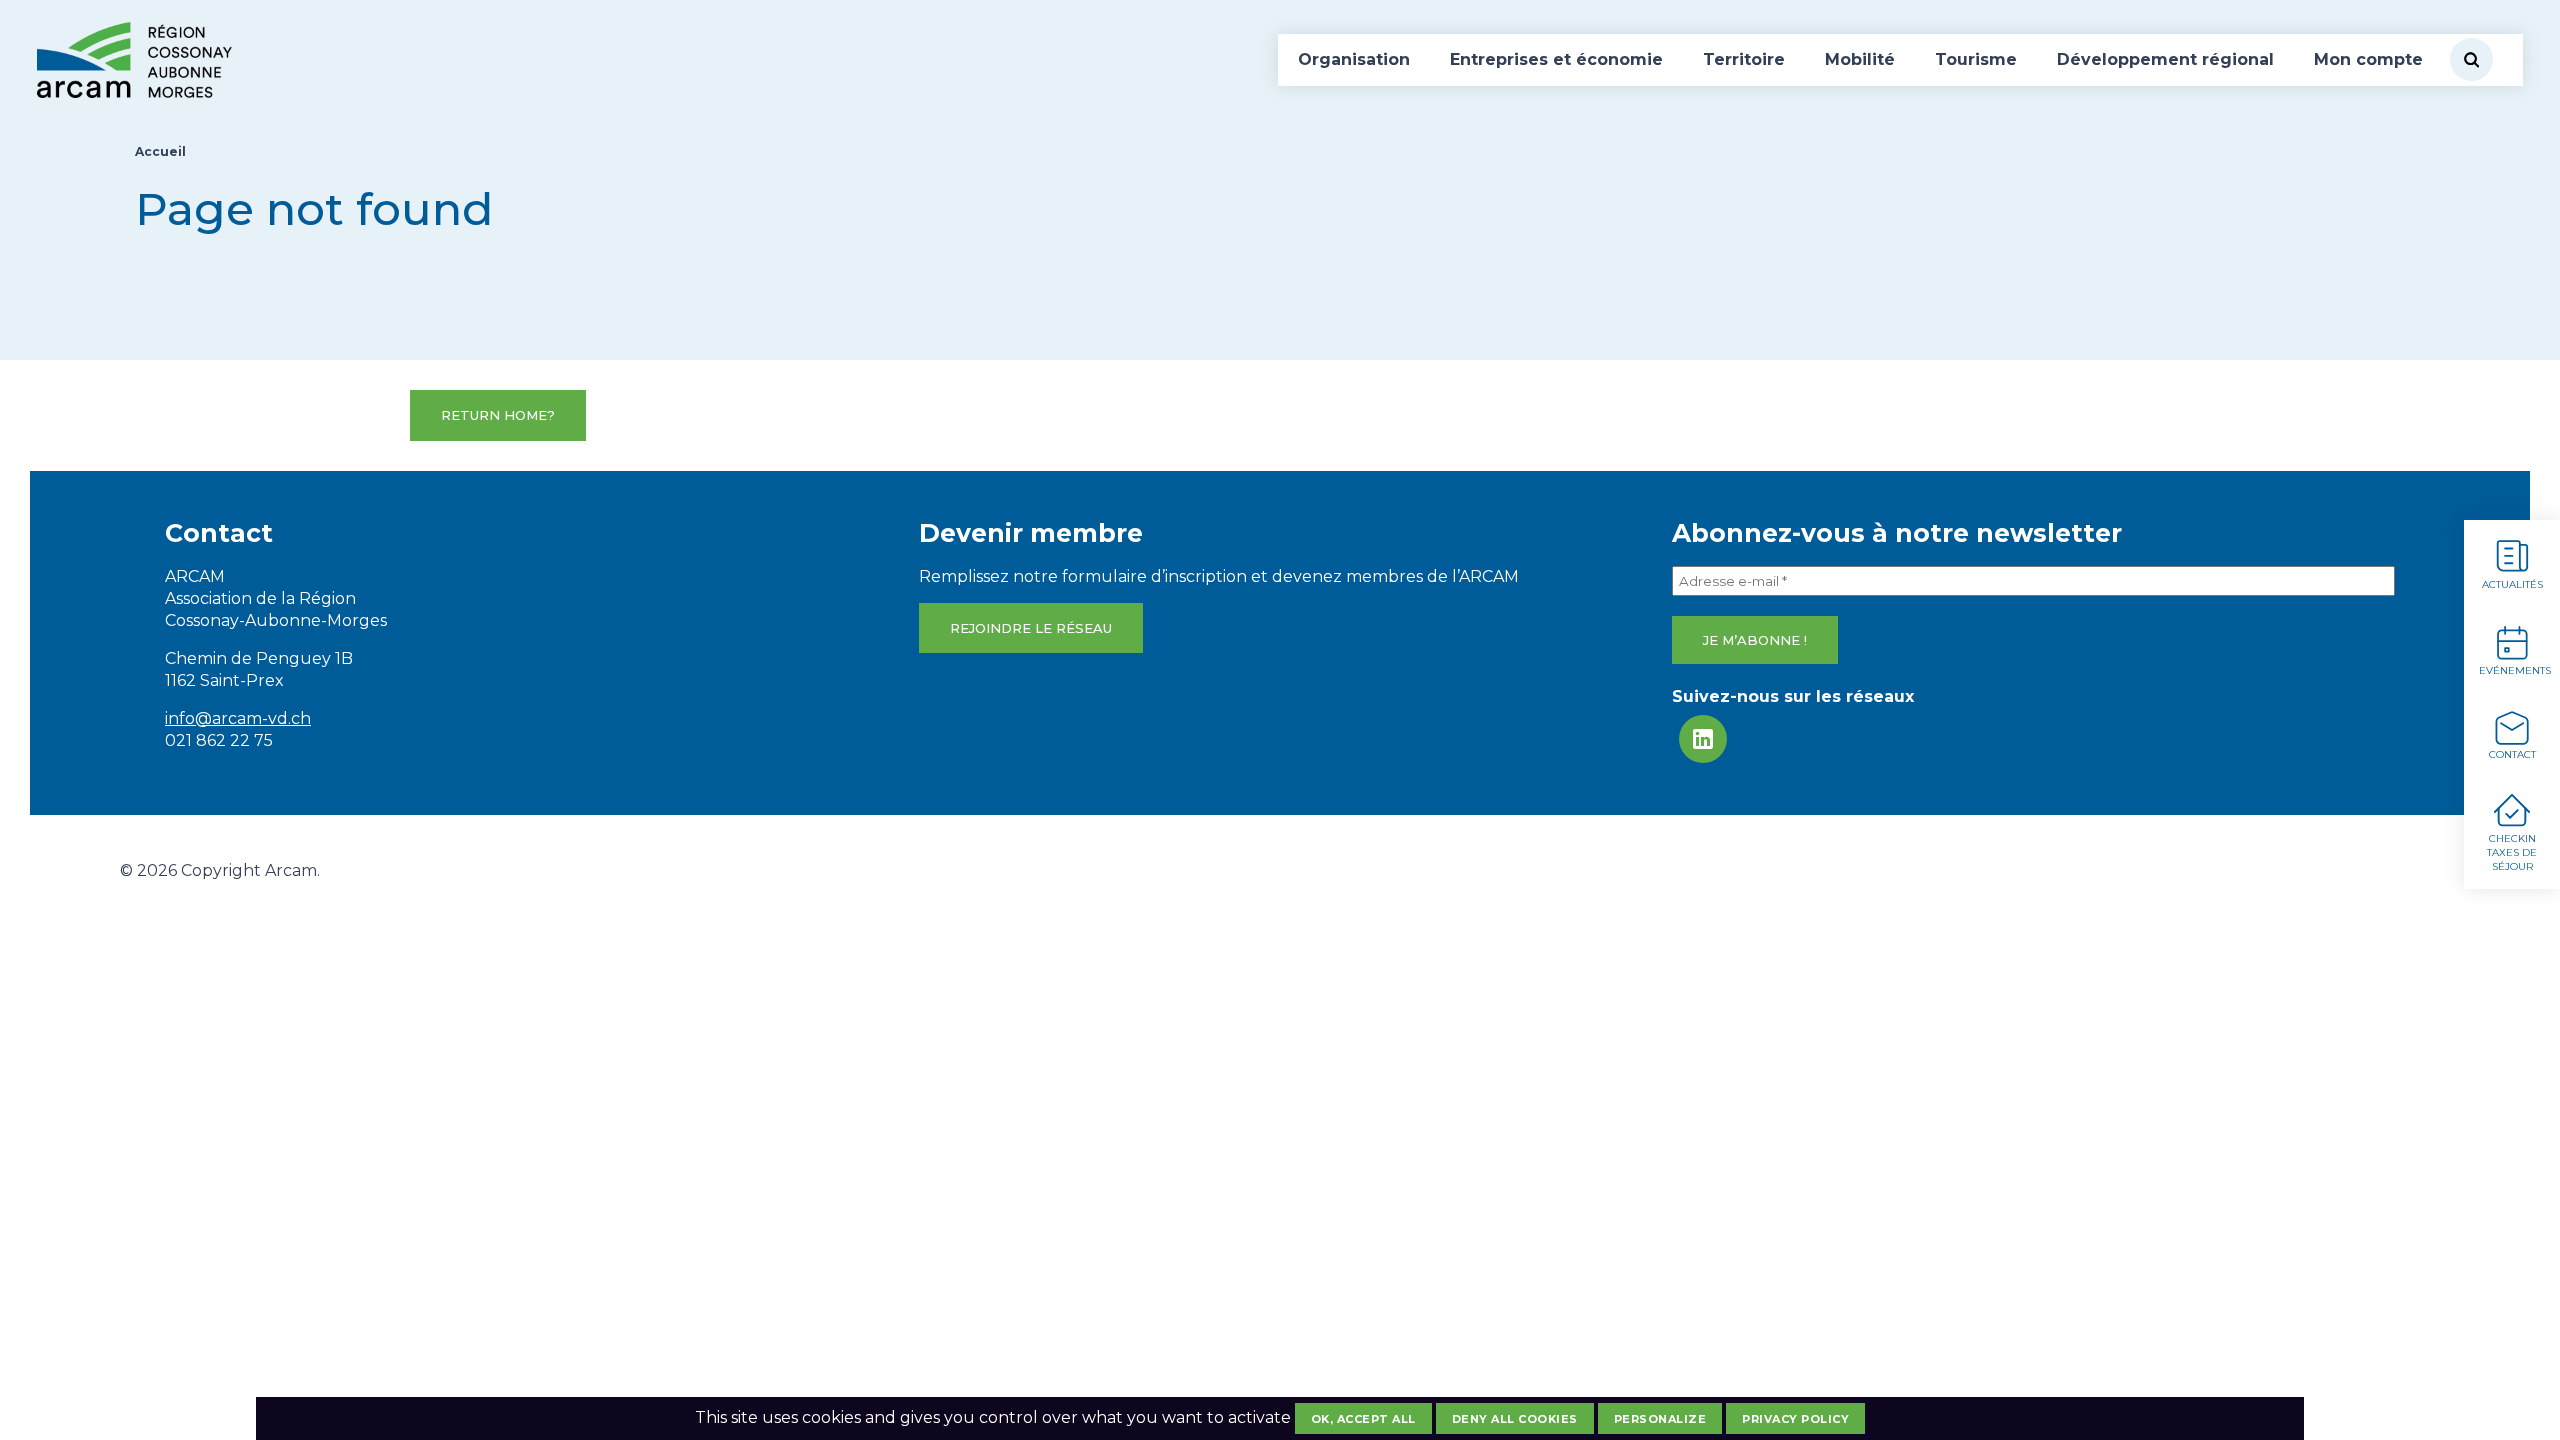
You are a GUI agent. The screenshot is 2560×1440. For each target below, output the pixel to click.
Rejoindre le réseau (1031, 628)
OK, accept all (1363, 1419)
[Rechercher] (2471, 59)
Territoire (1744, 59)
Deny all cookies (1515, 1419)
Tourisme (1976, 59)
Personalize (1660, 1419)
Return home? (498, 415)
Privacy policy (1795, 1419)
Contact (2512, 754)
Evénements (2515, 670)
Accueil (160, 151)
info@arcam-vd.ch (238, 718)
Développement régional (2165, 59)
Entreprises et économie (1556, 59)
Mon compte (2368, 59)
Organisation (1354, 59)
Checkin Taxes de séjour (2512, 852)
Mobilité (1860, 59)
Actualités (2512, 584)
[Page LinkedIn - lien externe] (1703, 739)
